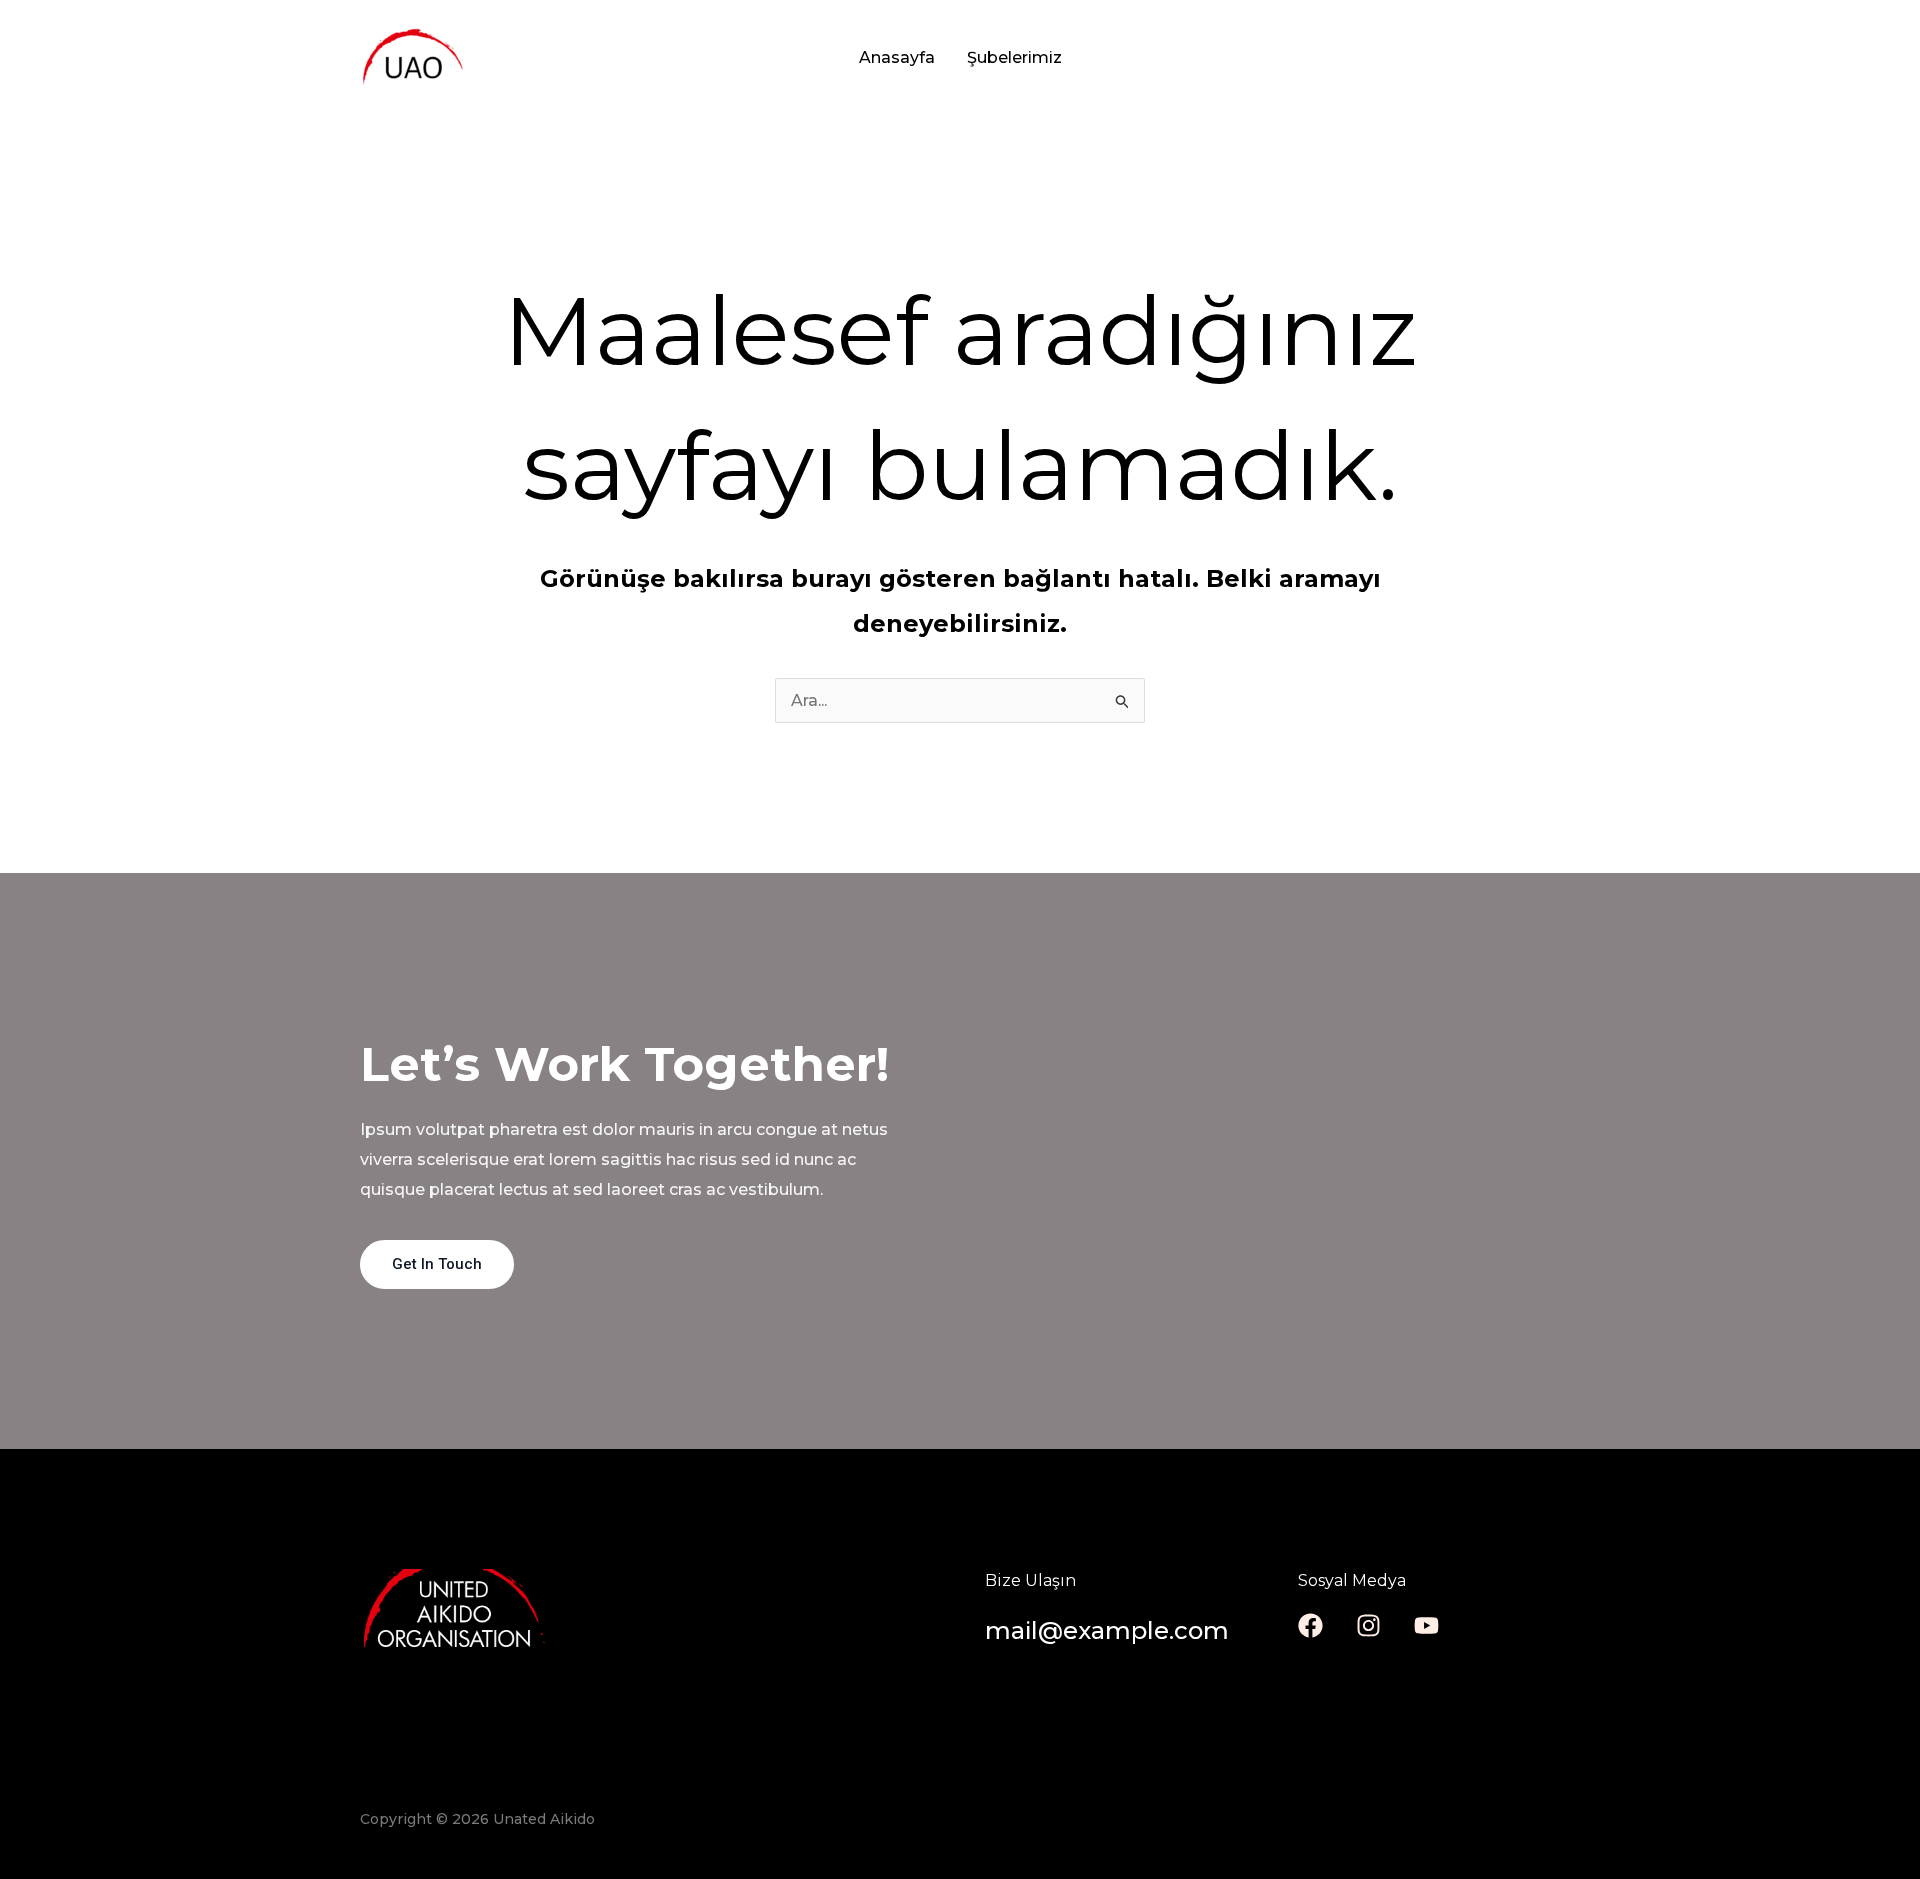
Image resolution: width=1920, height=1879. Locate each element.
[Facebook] (1310, 1625)
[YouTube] (1426, 1625)
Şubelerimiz (1014, 57)
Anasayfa (897, 57)
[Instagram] (1368, 1625)
